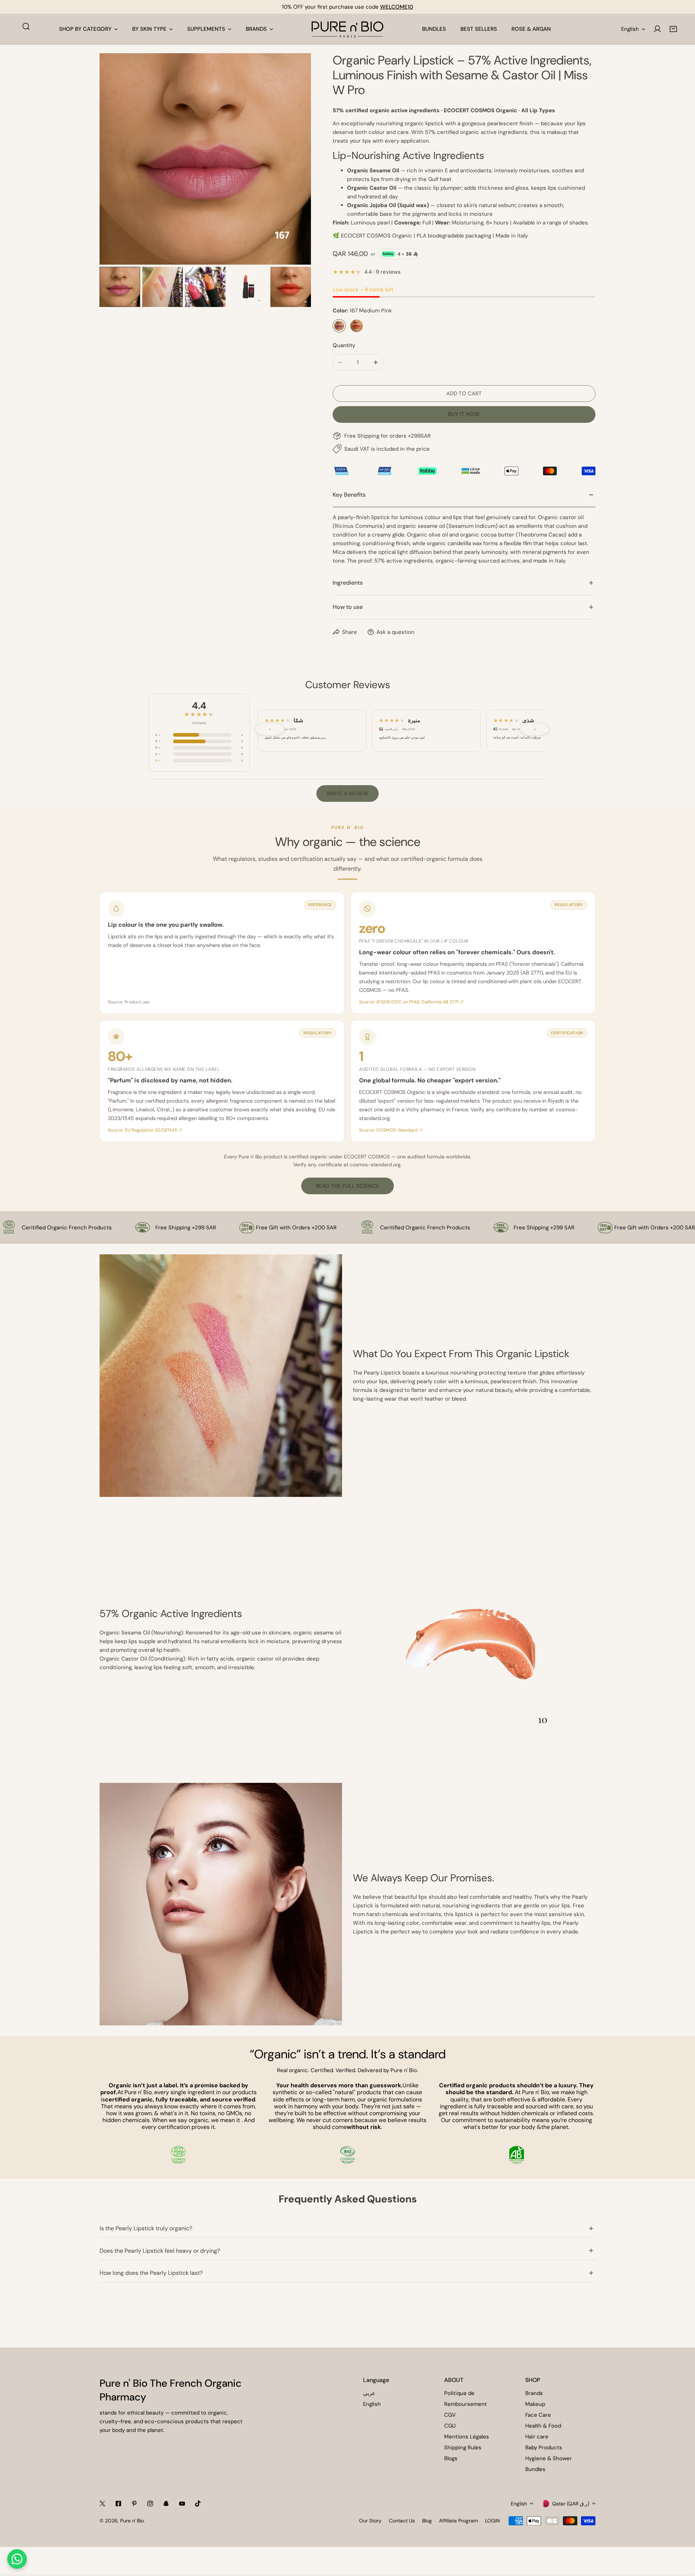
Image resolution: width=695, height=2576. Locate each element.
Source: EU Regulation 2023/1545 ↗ (145, 1130)
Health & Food (543, 2426)
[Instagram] (150, 2504)
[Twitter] (102, 2504)
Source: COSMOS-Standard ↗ (391, 1130)
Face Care (538, 2415)
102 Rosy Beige (357, 326)
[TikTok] (198, 2504)
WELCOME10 (397, 7)
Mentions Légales (467, 2437)
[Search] (26, 26)
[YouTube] (182, 2504)
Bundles (535, 2469)
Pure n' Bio (132, 2521)
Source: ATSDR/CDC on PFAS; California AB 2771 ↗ (411, 1002)
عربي (369, 2393)
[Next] (294, 160)
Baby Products (544, 2447)
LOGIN (492, 2521)
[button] (673, 29)
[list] (205, 159)
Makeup (535, 2404)
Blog (427, 2521)
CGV (450, 2415)
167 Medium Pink (339, 326)
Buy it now (464, 414)
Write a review (347, 794)
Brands (534, 2393)
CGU (450, 2426)
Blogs (451, 2458)
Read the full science (347, 1186)
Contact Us (402, 2521)
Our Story (370, 2521)
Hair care (537, 2437)
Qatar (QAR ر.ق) (571, 2504)
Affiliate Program (458, 2521)
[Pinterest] (134, 2504)
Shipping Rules (463, 2447)
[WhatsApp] (17, 2559)
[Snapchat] (166, 2504)
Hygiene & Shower (549, 2458)
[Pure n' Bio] (347, 29)
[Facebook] (118, 2504)
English (630, 29)
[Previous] (117, 160)
